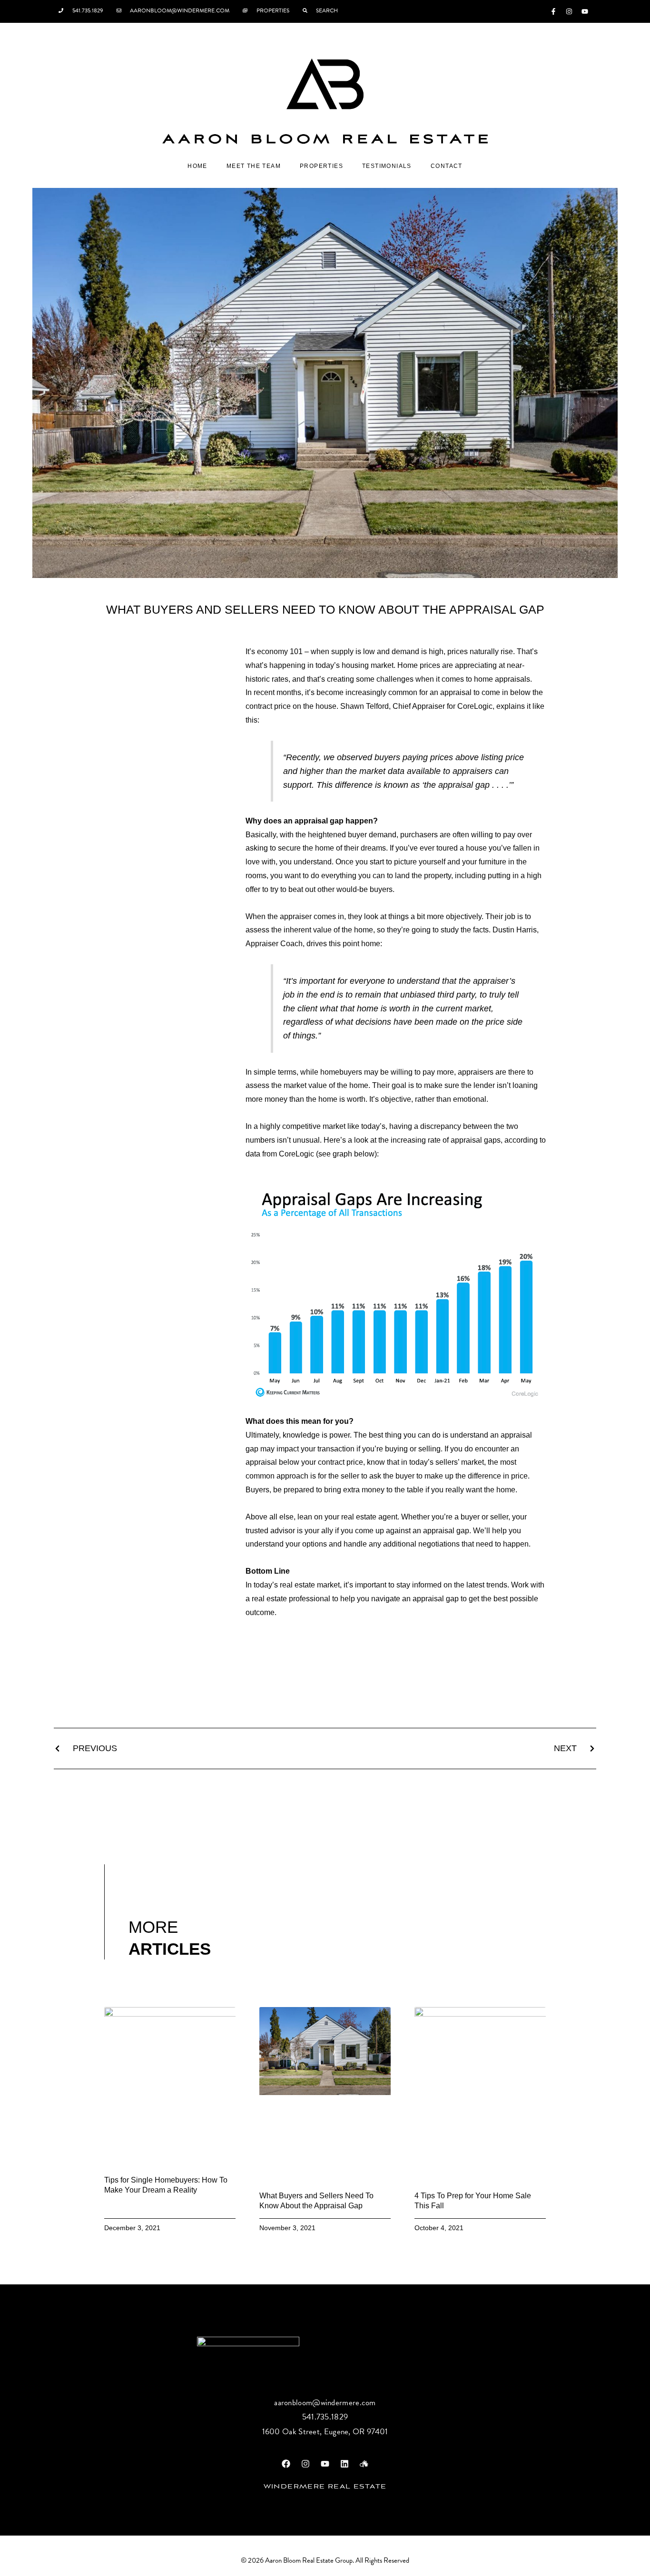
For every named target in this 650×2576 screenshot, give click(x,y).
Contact (447, 166)
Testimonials (387, 166)
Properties (321, 166)
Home (197, 166)
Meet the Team (254, 166)
